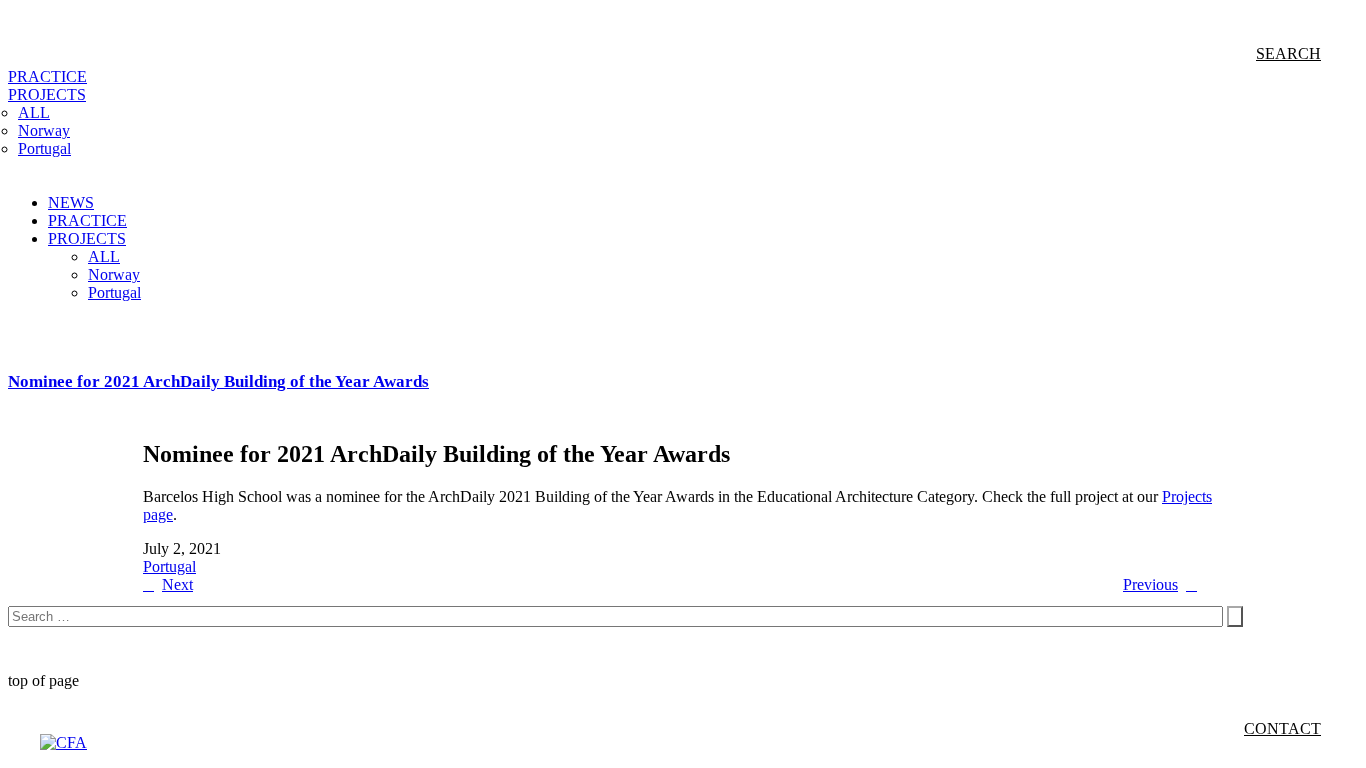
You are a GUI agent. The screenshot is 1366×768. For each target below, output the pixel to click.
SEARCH (1288, 53)
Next (177, 584)
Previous (1150, 584)
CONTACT (1282, 728)
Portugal (169, 566)
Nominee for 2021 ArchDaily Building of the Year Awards (218, 381)
